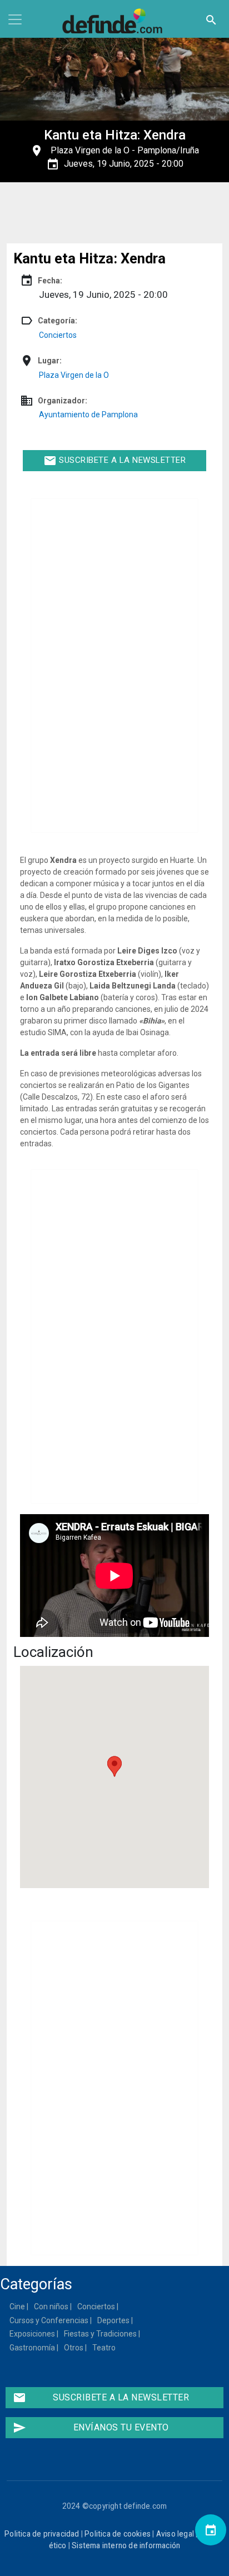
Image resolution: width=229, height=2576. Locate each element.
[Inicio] (114, 21)
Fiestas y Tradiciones (101, 2334)
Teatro (104, 2348)
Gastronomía (33, 2348)
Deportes (114, 2320)
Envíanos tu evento (91, 2428)
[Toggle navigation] (15, 19)
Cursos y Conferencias (49, 2320)
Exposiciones (33, 2334)
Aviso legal (175, 2534)
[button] (114, 1766)
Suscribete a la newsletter (115, 461)
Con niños (52, 2307)
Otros (74, 2348)
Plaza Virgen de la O (90, 150)
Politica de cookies (118, 2534)
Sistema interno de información (126, 2545)
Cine (18, 2307)
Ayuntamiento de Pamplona (88, 415)
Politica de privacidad (42, 2534)
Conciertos (58, 335)
